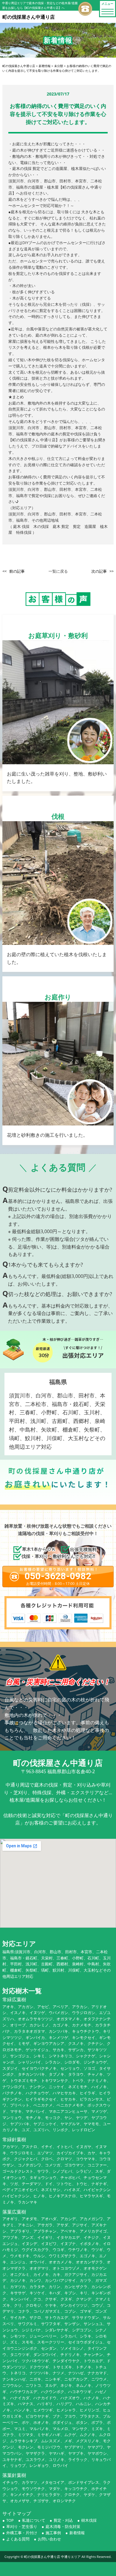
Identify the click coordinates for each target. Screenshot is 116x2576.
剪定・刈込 (63, 2520)
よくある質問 (18, 2539)
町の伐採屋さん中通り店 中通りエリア (52, 2557)
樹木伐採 (89, 2520)
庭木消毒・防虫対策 (63, 2526)
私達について (34, 2520)
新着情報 (77, 2533)
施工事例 (53, 2533)
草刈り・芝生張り (22, 2526)
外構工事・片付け (22, 2533)
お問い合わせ (49, 2539)
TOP (10, 2520)
